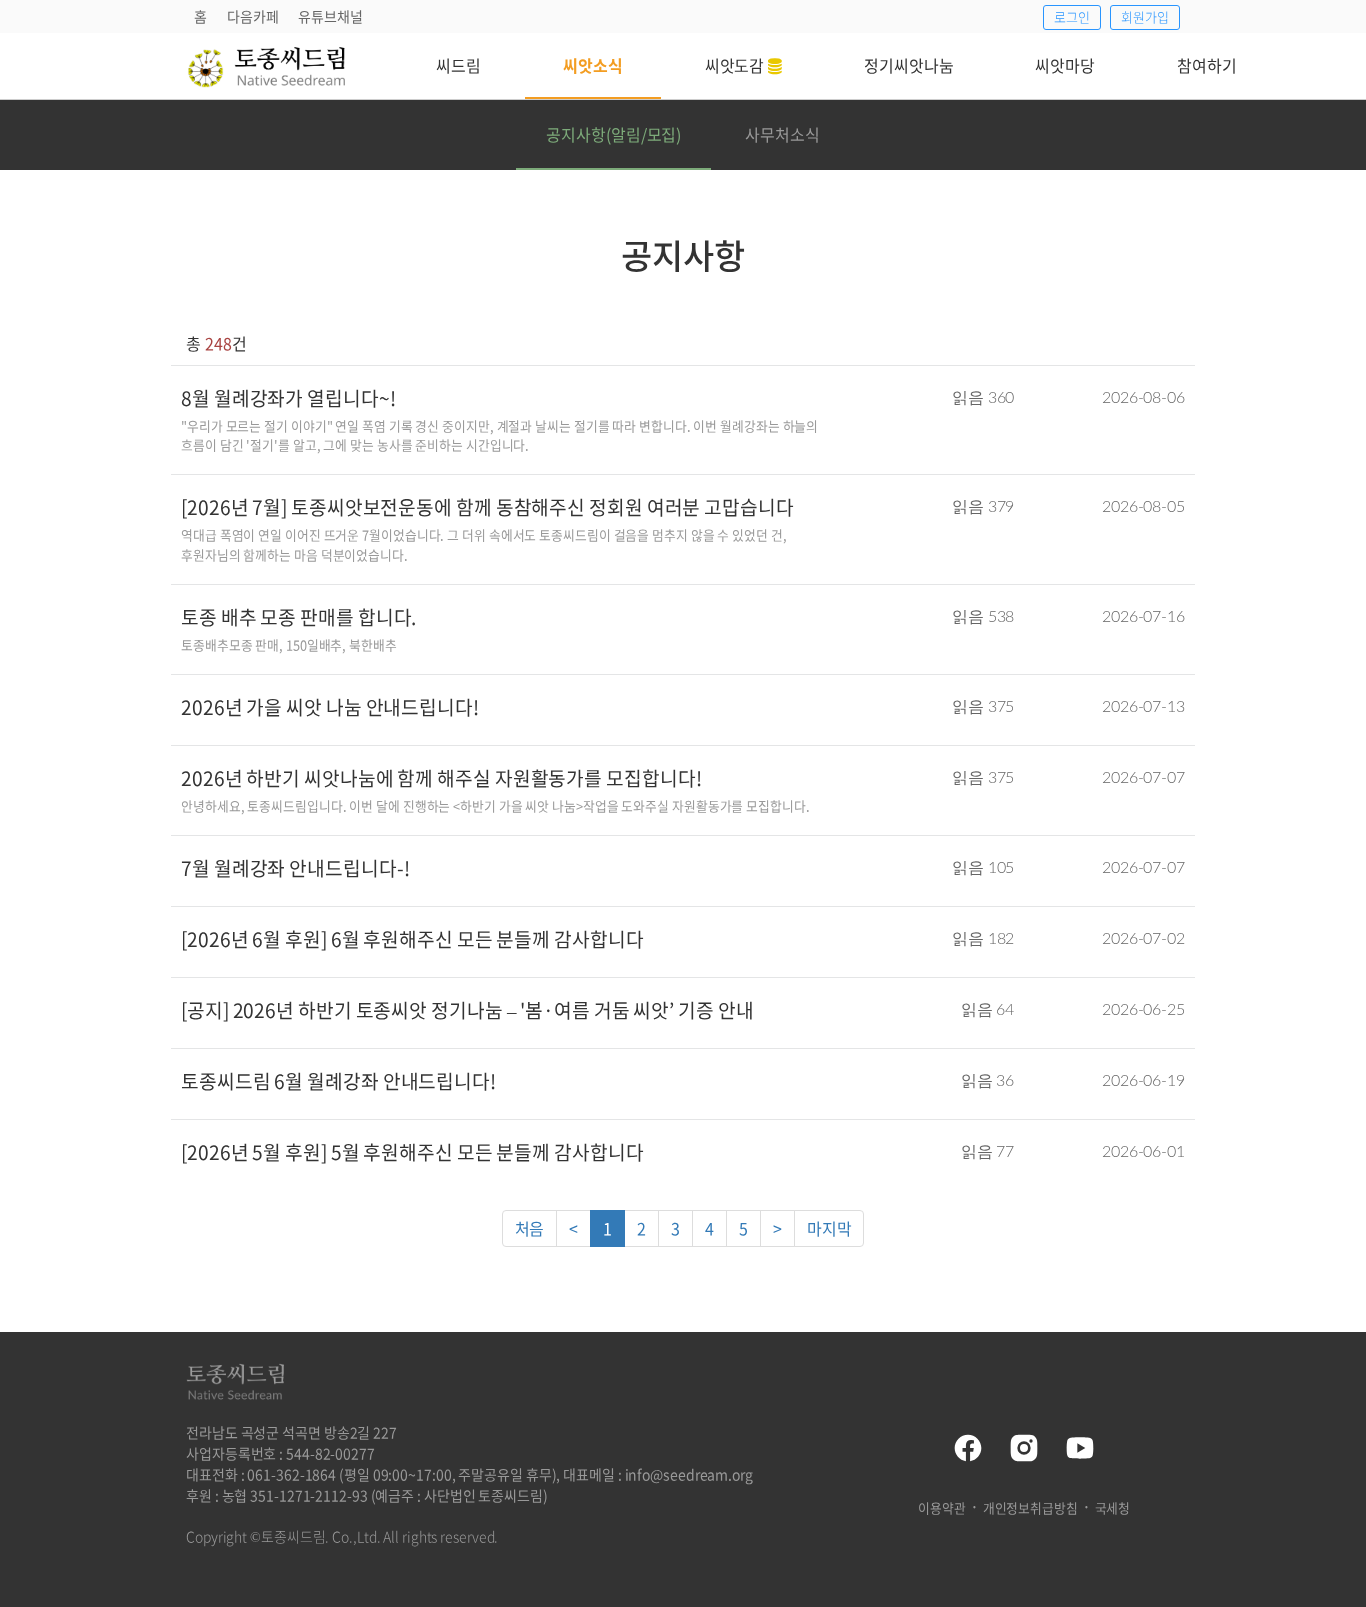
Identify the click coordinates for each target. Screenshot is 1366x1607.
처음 (530, 1228)
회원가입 (1145, 16)
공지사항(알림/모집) (613, 134)
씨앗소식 (593, 65)
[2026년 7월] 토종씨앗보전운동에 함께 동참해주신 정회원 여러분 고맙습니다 (487, 507)
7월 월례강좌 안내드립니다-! (295, 868)
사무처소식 (782, 134)
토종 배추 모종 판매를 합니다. (298, 617)
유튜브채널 (330, 16)
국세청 (1113, 1507)
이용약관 (942, 1507)
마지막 (829, 1228)
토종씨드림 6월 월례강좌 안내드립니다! (338, 1081)
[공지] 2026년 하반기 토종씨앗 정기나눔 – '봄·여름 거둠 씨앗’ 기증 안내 (467, 1010)
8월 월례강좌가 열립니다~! (288, 398)
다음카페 (253, 16)
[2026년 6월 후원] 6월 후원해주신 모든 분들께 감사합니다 (412, 939)
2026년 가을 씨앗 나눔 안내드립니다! (330, 707)
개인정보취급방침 (1030, 1507)
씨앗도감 (737, 65)
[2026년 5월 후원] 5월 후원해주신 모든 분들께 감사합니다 (412, 1152)
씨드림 (458, 65)
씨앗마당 (1065, 65)
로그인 (1072, 16)
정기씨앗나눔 (908, 65)
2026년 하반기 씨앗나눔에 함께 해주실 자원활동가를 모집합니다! (441, 778)
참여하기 (1207, 65)
